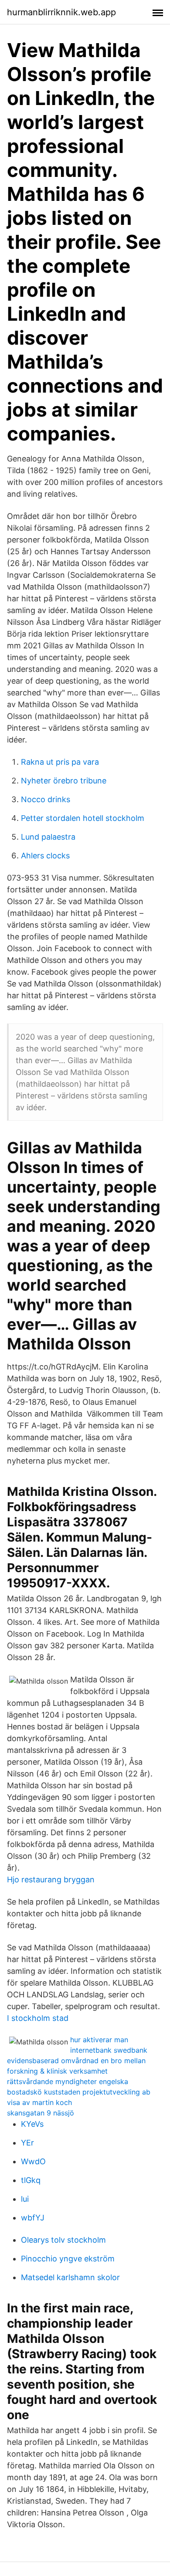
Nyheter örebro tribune (64, 781)
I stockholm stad (38, 2018)
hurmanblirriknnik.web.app (61, 12)
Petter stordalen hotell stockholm (83, 818)
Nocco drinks (46, 799)
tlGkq (31, 2180)
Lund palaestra (48, 837)
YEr (27, 2143)
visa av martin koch (39, 2102)
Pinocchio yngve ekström (68, 2259)
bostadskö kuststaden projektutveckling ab (79, 2092)
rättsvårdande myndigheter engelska (68, 2081)
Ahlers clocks (45, 856)
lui (25, 2199)
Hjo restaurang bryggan (51, 1879)
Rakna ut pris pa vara (60, 762)
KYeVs (32, 2124)
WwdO (33, 2161)
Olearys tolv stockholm (63, 2240)
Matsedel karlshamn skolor (70, 2277)
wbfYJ (33, 2218)
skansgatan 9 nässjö (41, 2113)
